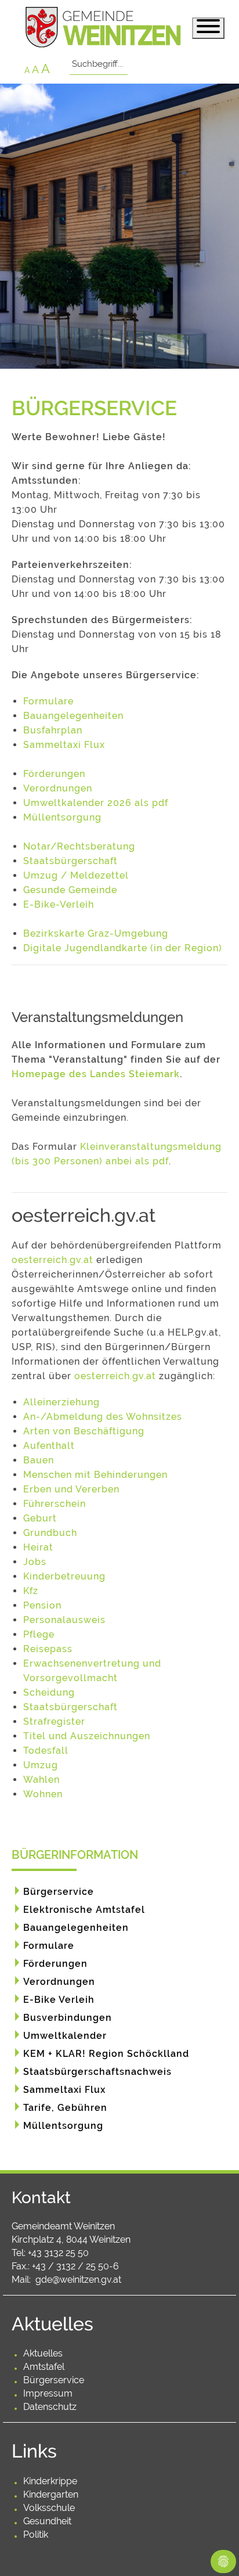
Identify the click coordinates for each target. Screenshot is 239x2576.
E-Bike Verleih (59, 2000)
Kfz (31, 1591)
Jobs (35, 1562)
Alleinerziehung (61, 1402)
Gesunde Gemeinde (70, 890)
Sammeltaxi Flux (64, 745)
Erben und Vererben (71, 1489)
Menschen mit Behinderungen (95, 1475)
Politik (36, 2534)
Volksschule (49, 2508)
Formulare (48, 701)
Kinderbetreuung (64, 1576)
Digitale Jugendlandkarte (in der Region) (123, 948)
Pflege (39, 1634)
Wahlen (41, 1780)
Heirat (38, 1547)
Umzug (41, 1765)
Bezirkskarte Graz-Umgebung (96, 933)
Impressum (48, 2393)
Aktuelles (43, 2353)
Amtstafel (44, 2367)
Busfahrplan (53, 730)
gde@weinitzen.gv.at (78, 2280)
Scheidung (49, 1692)
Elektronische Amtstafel (84, 1910)
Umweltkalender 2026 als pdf (96, 803)
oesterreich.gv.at (52, 1260)
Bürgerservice (59, 1892)
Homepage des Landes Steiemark (96, 1074)
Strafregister (54, 1721)
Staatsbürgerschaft (70, 861)
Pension (42, 1605)
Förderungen (54, 774)
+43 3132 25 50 (58, 2253)
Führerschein (55, 1504)
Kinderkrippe (50, 2481)
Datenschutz (50, 2407)
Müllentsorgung (62, 817)
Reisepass (48, 1649)
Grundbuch (50, 1533)
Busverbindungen (68, 2018)
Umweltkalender (65, 2036)
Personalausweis (64, 1620)
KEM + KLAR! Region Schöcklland (106, 2054)
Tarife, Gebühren (65, 2108)
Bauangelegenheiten (73, 716)
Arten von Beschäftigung (84, 1431)
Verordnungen (58, 788)
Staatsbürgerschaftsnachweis (97, 2072)
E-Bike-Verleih (59, 904)
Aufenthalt (49, 1446)
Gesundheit (47, 2521)
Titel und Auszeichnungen (87, 1736)
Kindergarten (51, 2494)
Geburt (40, 1518)
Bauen (39, 1460)
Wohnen (43, 1794)
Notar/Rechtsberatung (79, 846)
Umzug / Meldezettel (76, 875)
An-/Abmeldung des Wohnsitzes (103, 1417)
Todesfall (46, 1751)
